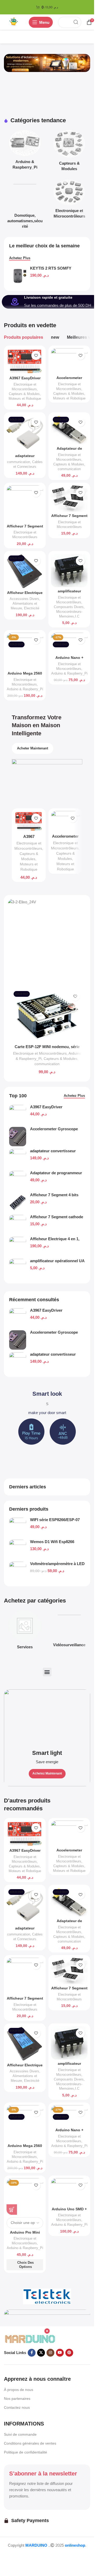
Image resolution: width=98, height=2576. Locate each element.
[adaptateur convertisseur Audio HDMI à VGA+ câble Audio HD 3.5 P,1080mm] (18, 1362)
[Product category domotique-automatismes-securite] (25, 205)
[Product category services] (25, 1631)
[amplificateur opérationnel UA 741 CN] (69, 570)
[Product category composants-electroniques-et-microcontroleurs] (69, 200)
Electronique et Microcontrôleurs (40, 1053)
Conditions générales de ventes (30, 2443)
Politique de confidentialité (25, 2452)
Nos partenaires (17, 2399)
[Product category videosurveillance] (69, 1630)
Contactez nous (17, 2407)
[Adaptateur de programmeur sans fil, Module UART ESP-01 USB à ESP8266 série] (69, 430)
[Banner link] (47, 1738)
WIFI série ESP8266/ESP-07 (55, 1520)
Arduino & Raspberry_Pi (25, 689)
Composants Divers (69, 607)
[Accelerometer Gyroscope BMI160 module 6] (18, 1340)
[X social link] (41, 2353)
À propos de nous (19, 2390)
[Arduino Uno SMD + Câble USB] (69, 2192)
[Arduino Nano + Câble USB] (69, 643)
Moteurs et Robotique (25, 399)
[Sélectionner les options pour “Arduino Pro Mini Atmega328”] (12, 2210)
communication (19, 462)
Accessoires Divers (24, 599)
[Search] (76, 22)
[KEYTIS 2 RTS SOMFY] (18, 276)
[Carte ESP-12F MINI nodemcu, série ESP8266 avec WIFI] (47, 1015)
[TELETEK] (47, 2296)
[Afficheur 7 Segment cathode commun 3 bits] (69, 499)
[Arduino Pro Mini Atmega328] (25, 2196)
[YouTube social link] (60, 2353)
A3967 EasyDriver (46, 1310)
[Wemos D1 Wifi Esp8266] (18, 1549)
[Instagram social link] (50, 2353)
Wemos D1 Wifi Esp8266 (52, 1542)
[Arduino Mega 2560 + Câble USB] (25, 651)
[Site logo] (14, 22)
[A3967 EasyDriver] (18, 1318)
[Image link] (30, 2338)
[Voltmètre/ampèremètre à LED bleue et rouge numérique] (18, 1571)
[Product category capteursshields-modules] (69, 152)
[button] (47, 1672)
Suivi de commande (20, 2434)
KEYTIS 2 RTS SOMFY (51, 268)
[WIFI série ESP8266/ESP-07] (18, 1527)
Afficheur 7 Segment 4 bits (54, 1195)
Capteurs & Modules (24, 394)
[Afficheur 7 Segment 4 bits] (25, 504)
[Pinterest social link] (69, 2353)
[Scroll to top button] (13, 2556)
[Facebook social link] (32, 2353)
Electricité (32, 608)
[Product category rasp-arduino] (25, 151)
